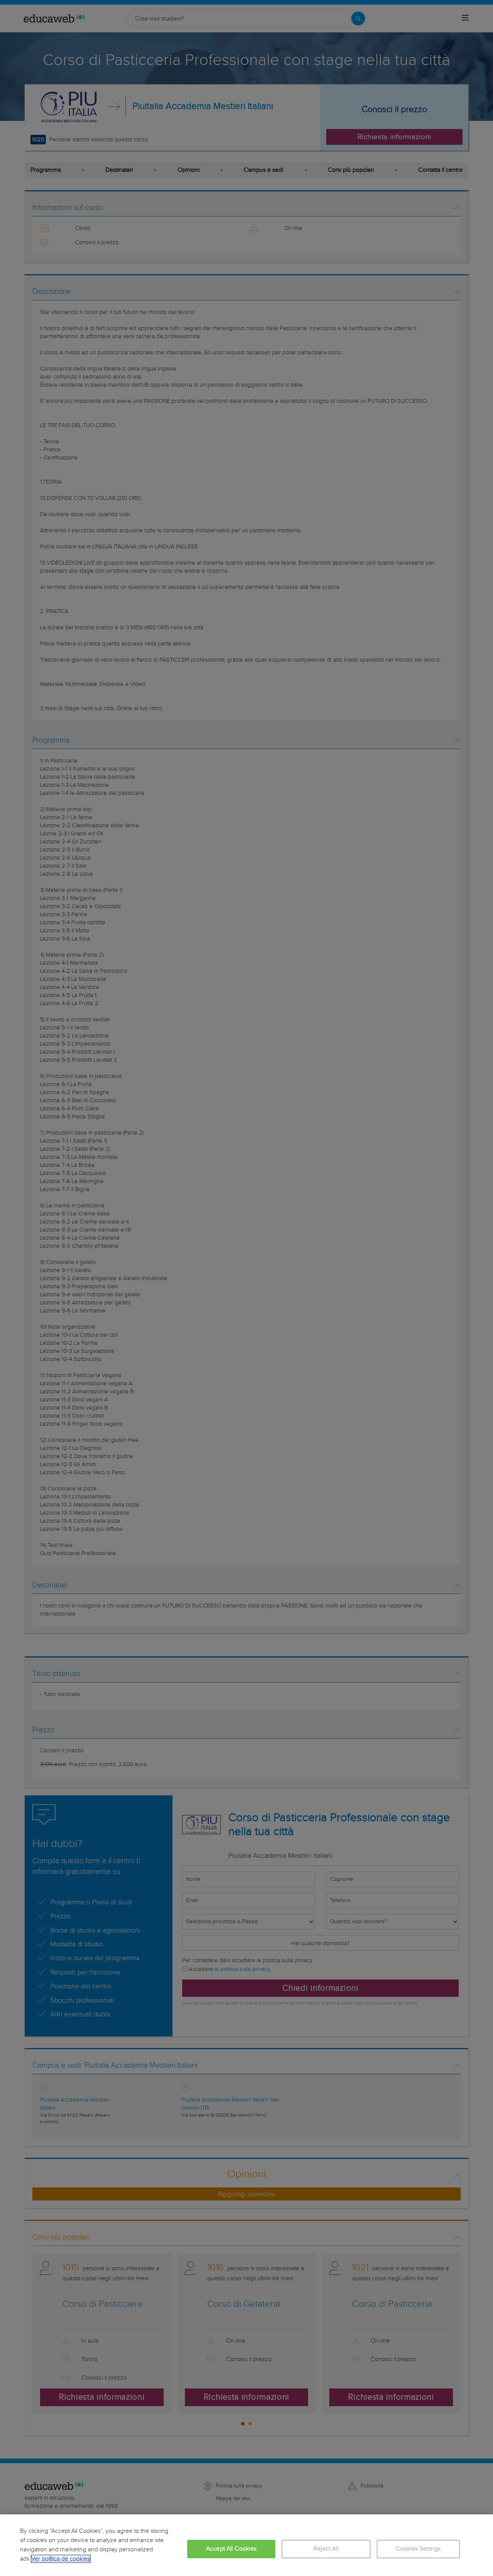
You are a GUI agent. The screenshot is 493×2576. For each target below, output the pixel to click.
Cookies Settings (418, 2549)
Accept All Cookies (231, 2549)
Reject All (326, 2549)
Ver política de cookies (61, 2559)
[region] (246, 2545)
